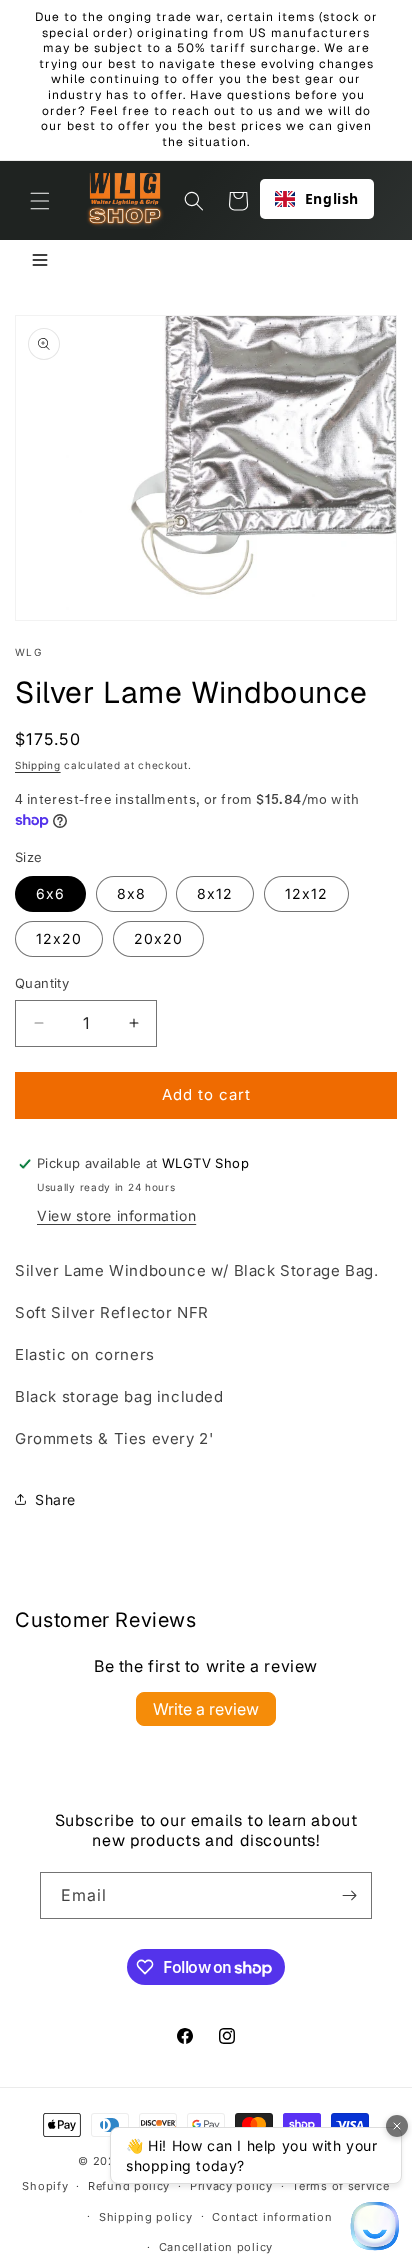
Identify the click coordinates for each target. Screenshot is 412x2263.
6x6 (50, 893)
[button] (40, 201)
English (332, 198)
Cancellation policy (216, 2247)
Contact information (272, 2217)
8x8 (131, 893)
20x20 (158, 938)
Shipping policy (146, 2217)
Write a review (206, 1709)
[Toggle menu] (40, 261)
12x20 (59, 938)
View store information (116, 1215)
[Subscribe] (349, 1895)
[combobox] (317, 199)
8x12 (215, 893)
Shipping (38, 765)
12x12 (306, 893)
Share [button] (55, 1499)
